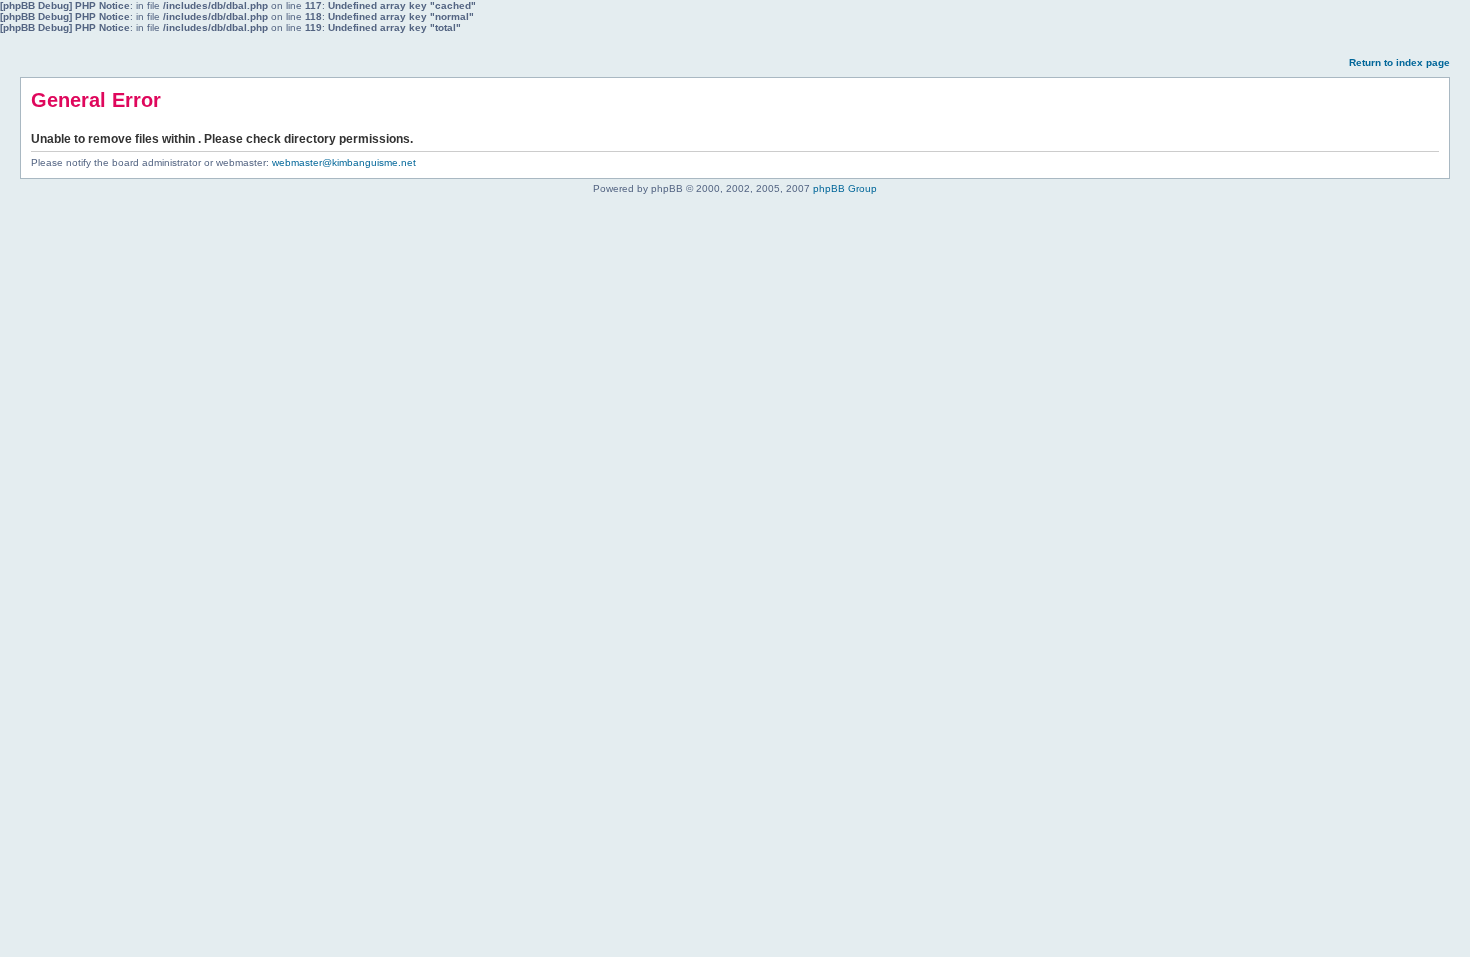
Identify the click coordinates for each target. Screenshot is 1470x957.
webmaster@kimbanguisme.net (344, 162)
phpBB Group (845, 188)
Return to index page (1399, 62)
